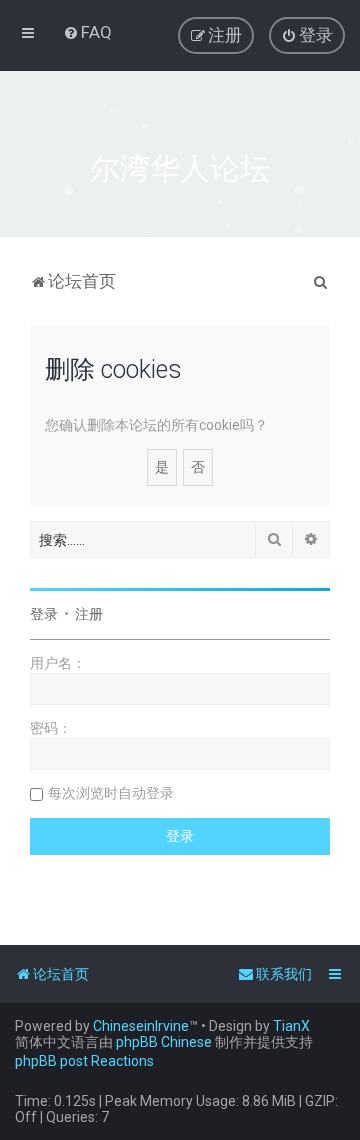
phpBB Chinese (164, 1042)
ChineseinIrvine (141, 1026)
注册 (89, 614)
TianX (291, 1026)
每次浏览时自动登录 (111, 793)
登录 (44, 614)
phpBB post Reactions (84, 1061)
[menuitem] (87, 32)
